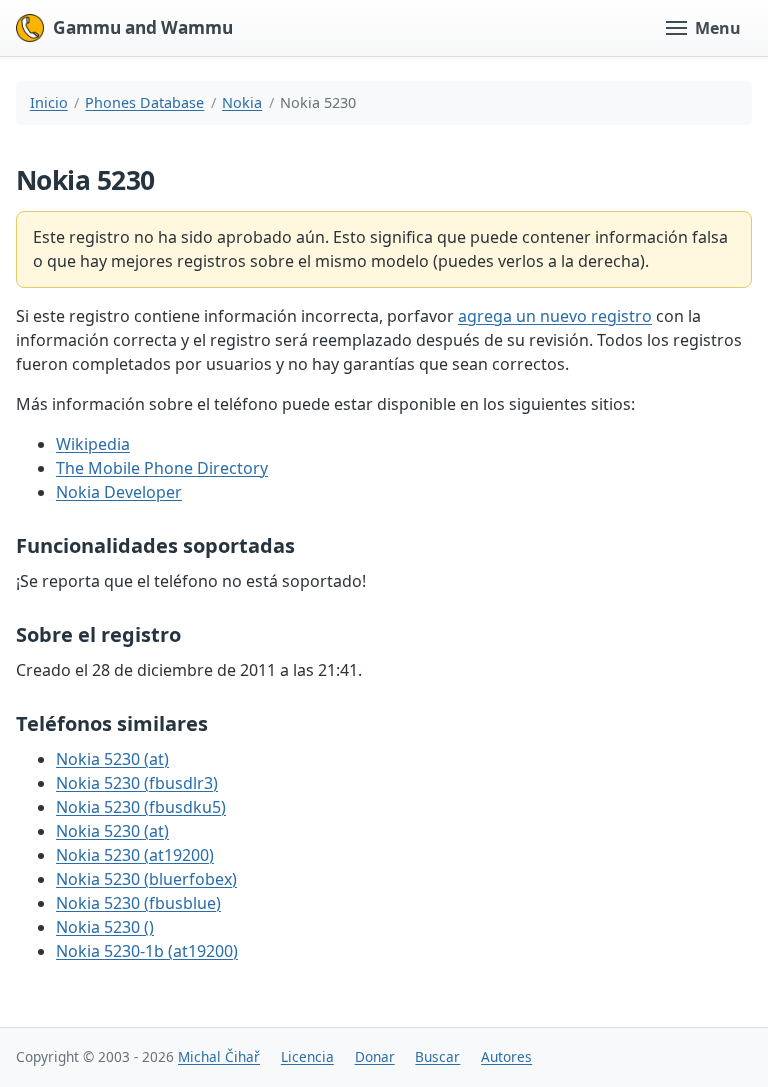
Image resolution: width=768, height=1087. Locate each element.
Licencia (307, 1056)
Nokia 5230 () (105, 927)
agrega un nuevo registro (555, 316)
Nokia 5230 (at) (112, 759)
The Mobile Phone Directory (162, 468)
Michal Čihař (219, 1056)
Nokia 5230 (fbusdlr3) (137, 783)
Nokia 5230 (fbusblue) (138, 903)
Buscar (437, 1056)
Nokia (242, 102)
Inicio (49, 102)
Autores (506, 1056)
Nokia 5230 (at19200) (135, 855)
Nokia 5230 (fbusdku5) (141, 807)
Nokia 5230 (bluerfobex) (146, 879)
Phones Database (144, 102)
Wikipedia (93, 444)
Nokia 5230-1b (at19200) (147, 951)
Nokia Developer (119, 492)
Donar (375, 1056)
